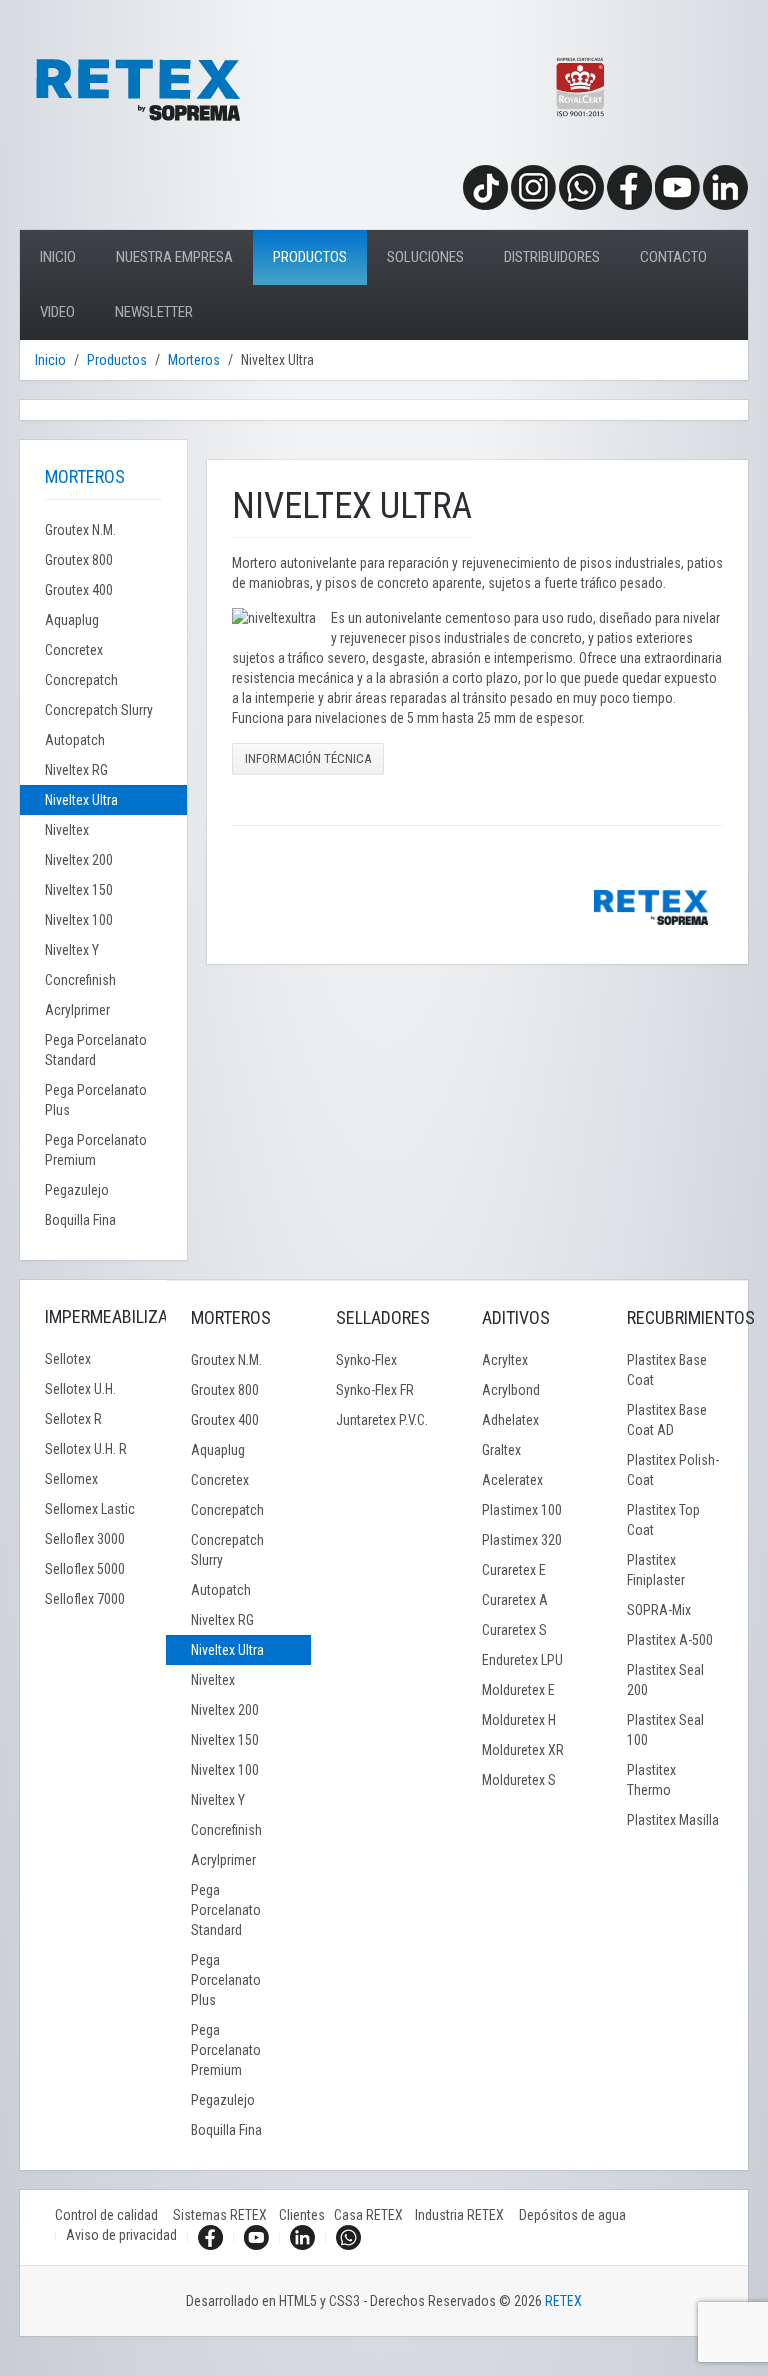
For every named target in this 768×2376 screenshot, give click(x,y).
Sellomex (71, 1479)
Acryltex (505, 1360)
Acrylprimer (77, 1010)
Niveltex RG (76, 770)
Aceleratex (512, 1480)
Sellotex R (73, 1419)
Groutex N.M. (80, 530)
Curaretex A (515, 1600)
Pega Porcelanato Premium (96, 1150)
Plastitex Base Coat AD (667, 1420)
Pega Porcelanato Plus (96, 1100)
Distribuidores (552, 257)
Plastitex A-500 (670, 1640)
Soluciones (425, 257)
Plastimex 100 (522, 1510)
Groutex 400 (79, 590)
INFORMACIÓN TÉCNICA (308, 758)
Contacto (673, 257)
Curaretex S (514, 1630)
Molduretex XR (523, 1750)
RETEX (563, 2301)
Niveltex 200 (79, 860)
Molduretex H (519, 1720)
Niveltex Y (72, 950)
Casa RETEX (374, 2215)
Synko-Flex (366, 1360)
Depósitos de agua (572, 2215)
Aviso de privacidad (121, 2235)
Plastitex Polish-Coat (673, 1470)
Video (57, 312)
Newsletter (154, 312)
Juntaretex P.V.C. (382, 1420)
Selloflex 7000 (85, 1599)
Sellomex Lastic (90, 1509)
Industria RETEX (467, 2215)
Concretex (74, 650)
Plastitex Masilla (673, 1820)
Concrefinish (80, 980)
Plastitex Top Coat (663, 1520)
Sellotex (68, 1359)
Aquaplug (72, 620)
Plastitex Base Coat (667, 1370)
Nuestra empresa (174, 257)
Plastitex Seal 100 (665, 1730)
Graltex (501, 1450)
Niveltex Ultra (81, 800)
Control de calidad (114, 2215)
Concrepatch (81, 680)
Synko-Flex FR (375, 1390)
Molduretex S (519, 1780)
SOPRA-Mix (659, 1610)
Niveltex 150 (79, 890)
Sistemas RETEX (226, 2215)
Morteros (194, 360)
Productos (310, 257)
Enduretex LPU (522, 1660)
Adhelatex (510, 1420)
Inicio (58, 257)
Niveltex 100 (79, 920)
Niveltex (67, 830)
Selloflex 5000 (85, 1569)
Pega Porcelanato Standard (96, 1050)
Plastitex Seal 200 (665, 1680)
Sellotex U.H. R (86, 1449)
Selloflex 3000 (85, 1539)
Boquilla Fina (80, 1220)
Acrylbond (511, 1390)
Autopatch (75, 740)
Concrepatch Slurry (99, 710)
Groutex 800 (79, 560)
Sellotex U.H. (80, 1389)
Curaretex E (514, 1570)
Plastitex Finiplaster (656, 1570)
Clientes (306, 2215)
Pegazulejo (77, 1190)
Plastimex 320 (522, 1540)
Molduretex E (518, 1690)
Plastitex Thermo (651, 1780)
